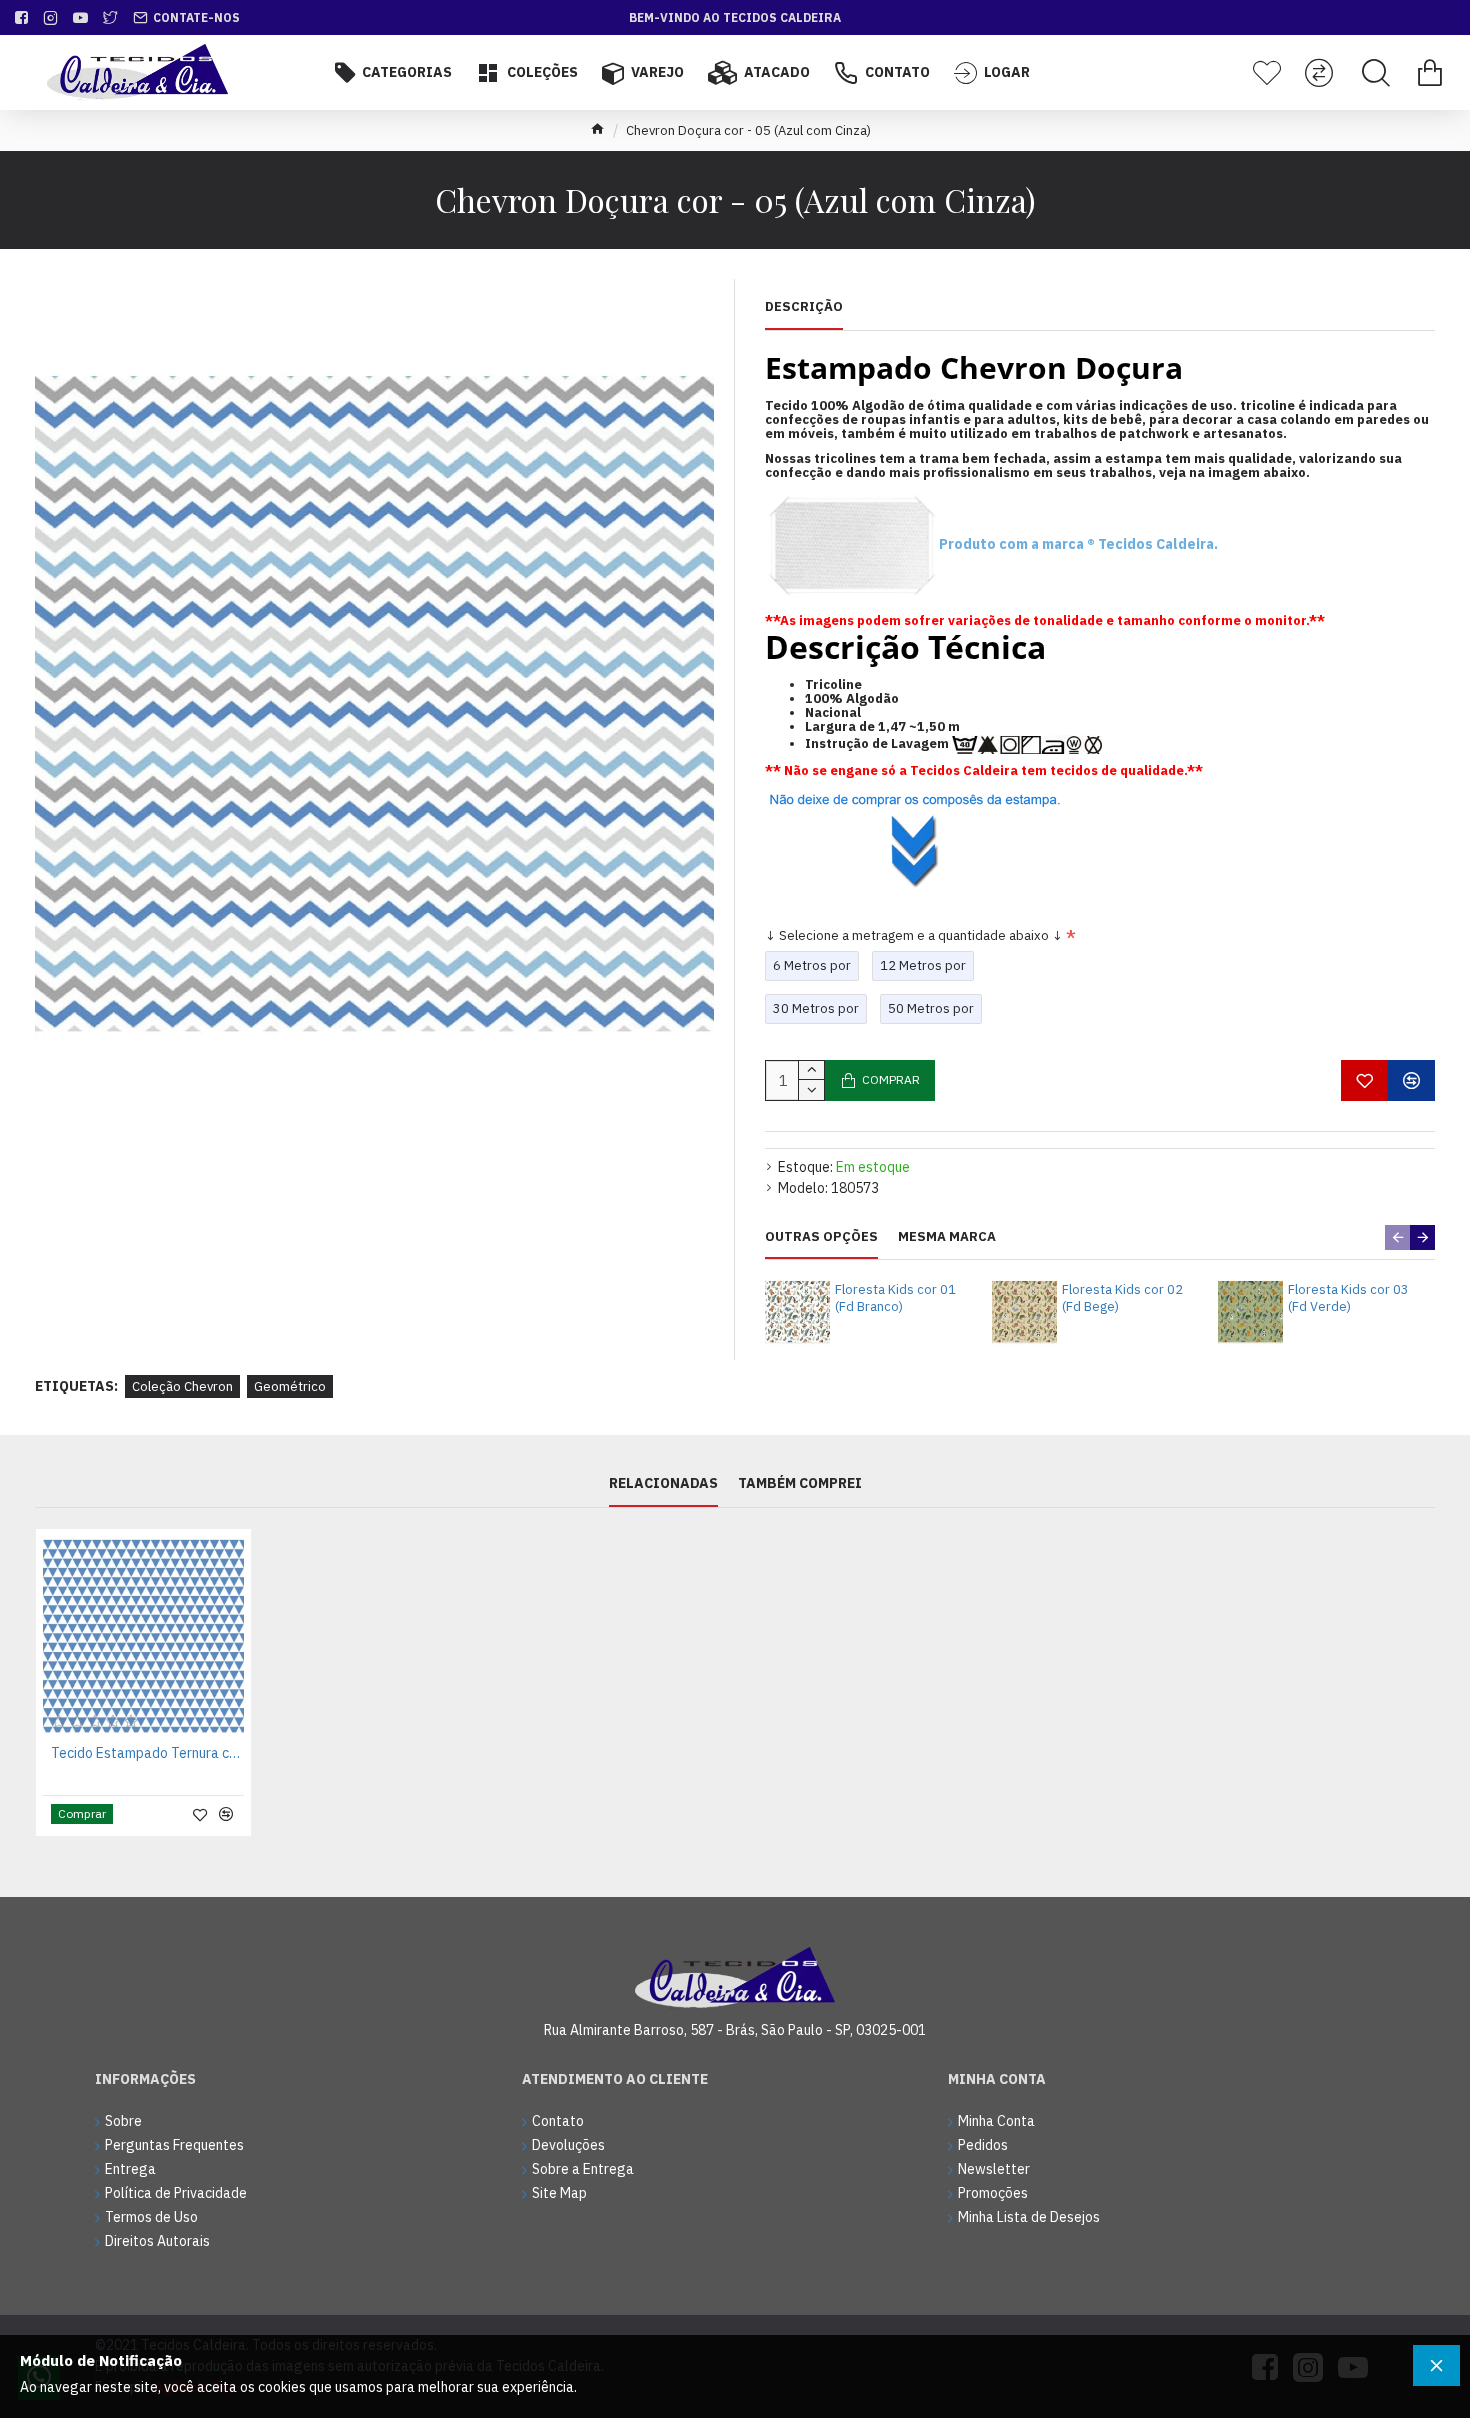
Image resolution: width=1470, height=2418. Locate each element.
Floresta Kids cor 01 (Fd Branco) (895, 1298)
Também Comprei (800, 1483)
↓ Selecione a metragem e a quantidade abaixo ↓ (914, 935)
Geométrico (290, 1386)
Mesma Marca (947, 1237)
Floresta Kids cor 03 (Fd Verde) (1348, 1298)
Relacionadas (663, 1483)
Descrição (804, 307)
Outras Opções (821, 1237)
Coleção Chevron (182, 1386)
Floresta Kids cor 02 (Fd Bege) (1122, 1298)
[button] (1397, 1237)
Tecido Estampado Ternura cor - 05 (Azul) (147, 1753)
